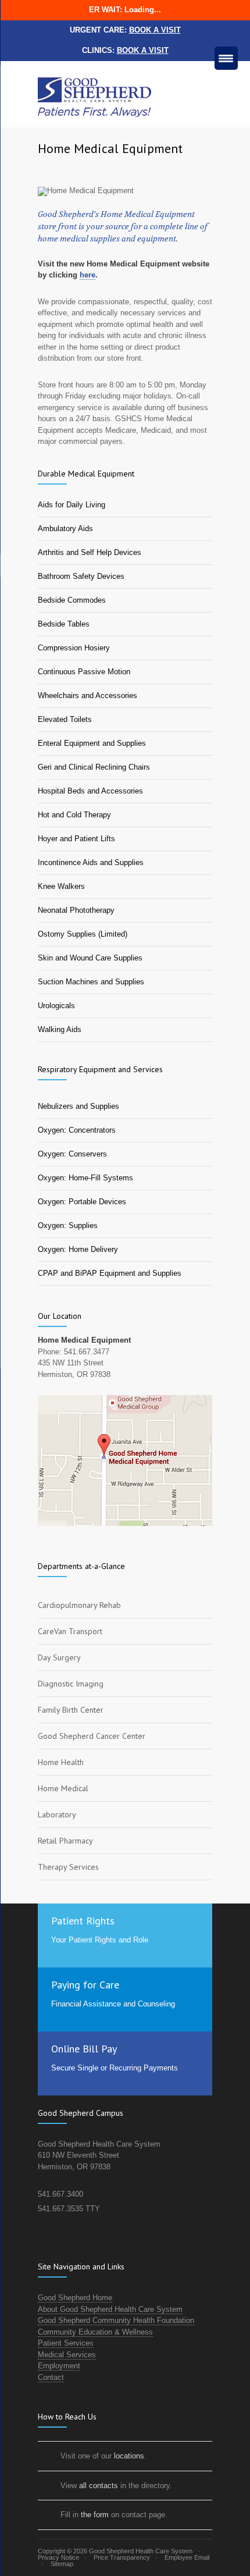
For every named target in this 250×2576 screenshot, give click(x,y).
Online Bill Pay (84, 2049)
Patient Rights (83, 1921)
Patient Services (66, 2343)
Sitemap (62, 2564)
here (87, 275)
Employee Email (187, 2557)
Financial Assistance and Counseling (113, 2004)
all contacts (99, 2486)
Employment (59, 2366)
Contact (51, 2377)
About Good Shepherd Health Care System (110, 2309)
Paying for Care (85, 1985)
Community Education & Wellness (95, 2332)
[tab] (125, 1605)
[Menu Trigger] (226, 58)
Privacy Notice (58, 2557)
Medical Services (67, 2355)
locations (129, 2456)
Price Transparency (122, 2557)
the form (95, 2515)
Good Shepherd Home (75, 2298)
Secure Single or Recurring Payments (115, 2068)
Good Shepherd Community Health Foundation (116, 2320)
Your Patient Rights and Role (100, 1940)
